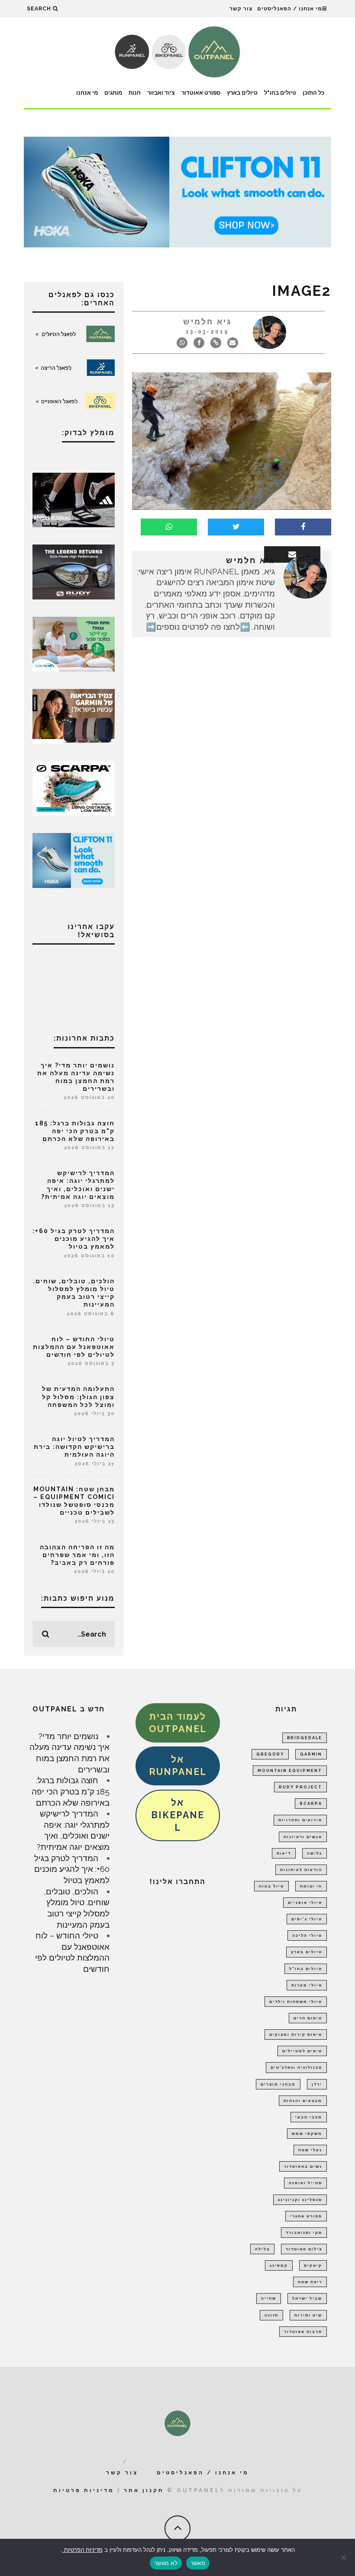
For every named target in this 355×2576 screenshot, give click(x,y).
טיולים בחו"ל (280, 93)
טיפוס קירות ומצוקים (296, 2035)
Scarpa (311, 1804)
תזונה (271, 2315)
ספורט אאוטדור (201, 93)
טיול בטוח (271, 1886)
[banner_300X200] (74, 859)
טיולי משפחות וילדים (296, 2002)
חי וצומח (311, 1886)
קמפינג (279, 2265)
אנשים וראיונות (303, 1837)
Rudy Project (300, 1787)
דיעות (284, 1853)
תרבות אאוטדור (303, 2332)
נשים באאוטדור (303, 2166)
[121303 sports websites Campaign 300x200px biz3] (74, 643)
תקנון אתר (144, 2490)
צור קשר (241, 9)
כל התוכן (313, 93)
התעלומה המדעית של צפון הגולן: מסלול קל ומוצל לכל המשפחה (78, 1397)
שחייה (269, 2298)
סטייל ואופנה (305, 2183)
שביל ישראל (307, 2298)
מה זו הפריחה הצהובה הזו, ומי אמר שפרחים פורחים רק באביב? (77, 1555)
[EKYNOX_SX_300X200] (74, 571)
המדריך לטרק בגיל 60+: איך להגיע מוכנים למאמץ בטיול (74, 1239)
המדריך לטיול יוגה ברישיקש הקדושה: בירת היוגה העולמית (74, 1447)
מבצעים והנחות (303, 2101)
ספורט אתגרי (306, 2216)
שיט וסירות (308, 2315)
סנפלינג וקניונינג (300, 2200)
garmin (311, 1754)
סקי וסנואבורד (304, 2233)
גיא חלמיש (208, 322)
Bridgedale (305, 1738)
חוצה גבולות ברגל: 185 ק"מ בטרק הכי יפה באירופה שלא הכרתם (75, 1131)
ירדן (317, 2084)
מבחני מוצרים (278, 2084)
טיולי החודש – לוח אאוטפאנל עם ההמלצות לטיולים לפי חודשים (74, 1347)
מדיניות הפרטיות (82, 2550)
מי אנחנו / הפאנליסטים (290, 9)
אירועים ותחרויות (300, 1820)
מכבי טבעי (309, 2117)
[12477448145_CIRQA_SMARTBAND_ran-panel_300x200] (74, 715)
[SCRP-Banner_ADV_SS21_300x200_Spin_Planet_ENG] (74, 788)
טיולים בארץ (242, 93)
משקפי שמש (307, 2134)
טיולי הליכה (307, 1935)
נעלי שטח (310, 2150)
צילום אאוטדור (304, 2249)
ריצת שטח (310, 2282)
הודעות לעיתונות (301, 1870)
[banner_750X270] (177, 191)
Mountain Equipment (290, 1771)
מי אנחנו (87, 93)
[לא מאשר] (344, 2557)
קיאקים (313, 2265)
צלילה (262, 2249)
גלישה (315, 1853)
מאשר (198, 2563)
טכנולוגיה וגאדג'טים (296, 2067)
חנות (135, 93)
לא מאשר (166, 2563)
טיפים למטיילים (302, 2051)
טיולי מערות (307, 1985)
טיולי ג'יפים (307, 1919)
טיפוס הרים (308, 2018)
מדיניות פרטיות (84, 2490)
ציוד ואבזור (161, 93)
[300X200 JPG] (74, 499)
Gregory (270, 1754)
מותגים (113, 93)
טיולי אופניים (305, 1903)
